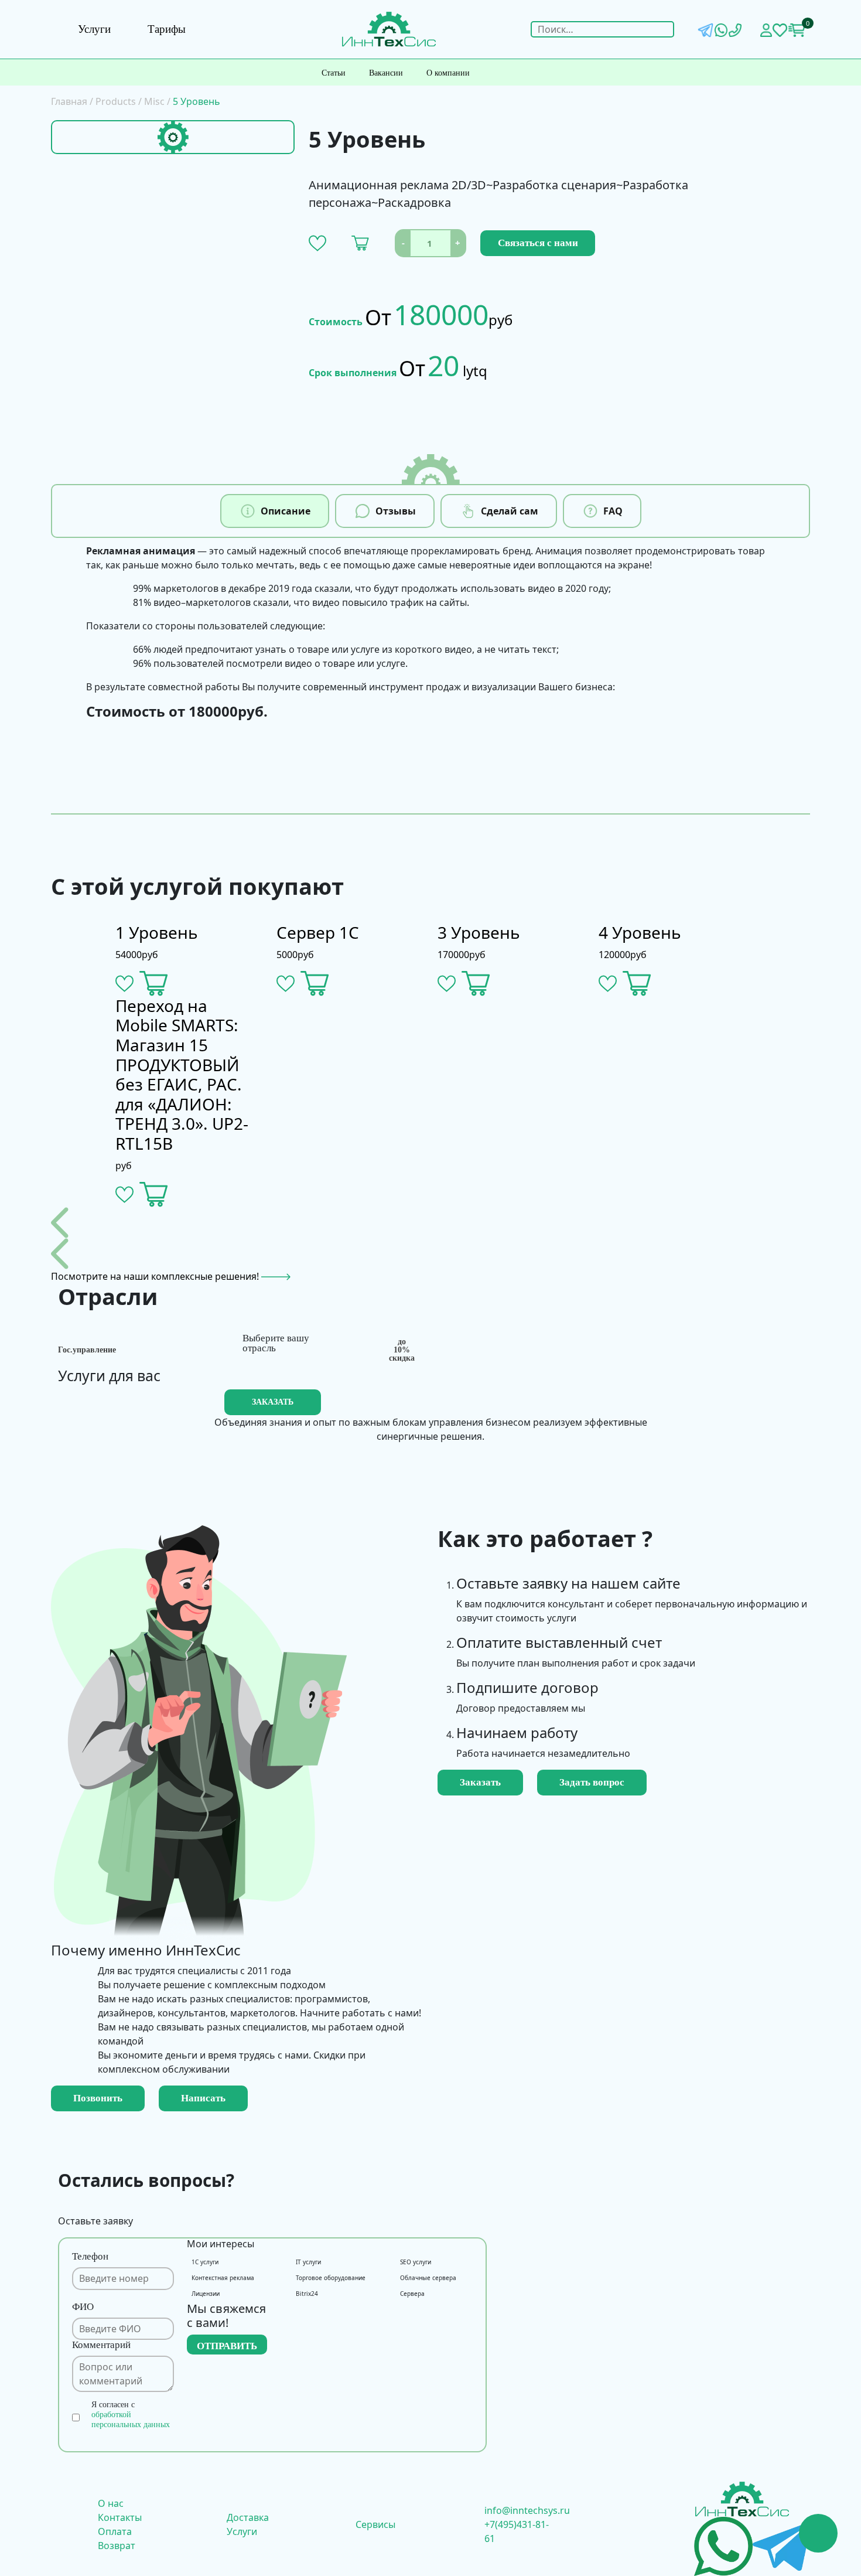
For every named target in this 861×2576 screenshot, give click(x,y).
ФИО (83, 2307)
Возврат (117, 2546)
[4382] (360, 243)
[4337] (154, 984)
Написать (203, 2098)
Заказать (480, 1782)
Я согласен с (131, 2415)
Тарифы (167, 29)
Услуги (94, 29)
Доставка (248, 2517)
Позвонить (98, 2098)
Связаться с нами (538, 243)
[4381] (637, 984)
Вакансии (386, 73)
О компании (448, 73)
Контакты (120, 2517)
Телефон (90, 2256)
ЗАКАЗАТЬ (273, 1402)
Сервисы (375, 2524)
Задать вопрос (592, 1782)
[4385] (476, 984)
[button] (317, 243)
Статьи (334, 73)
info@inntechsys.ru (527, 2510)
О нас (111, 2503)
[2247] (315, 984)
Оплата (115, 2531)
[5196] (154, 1195)
